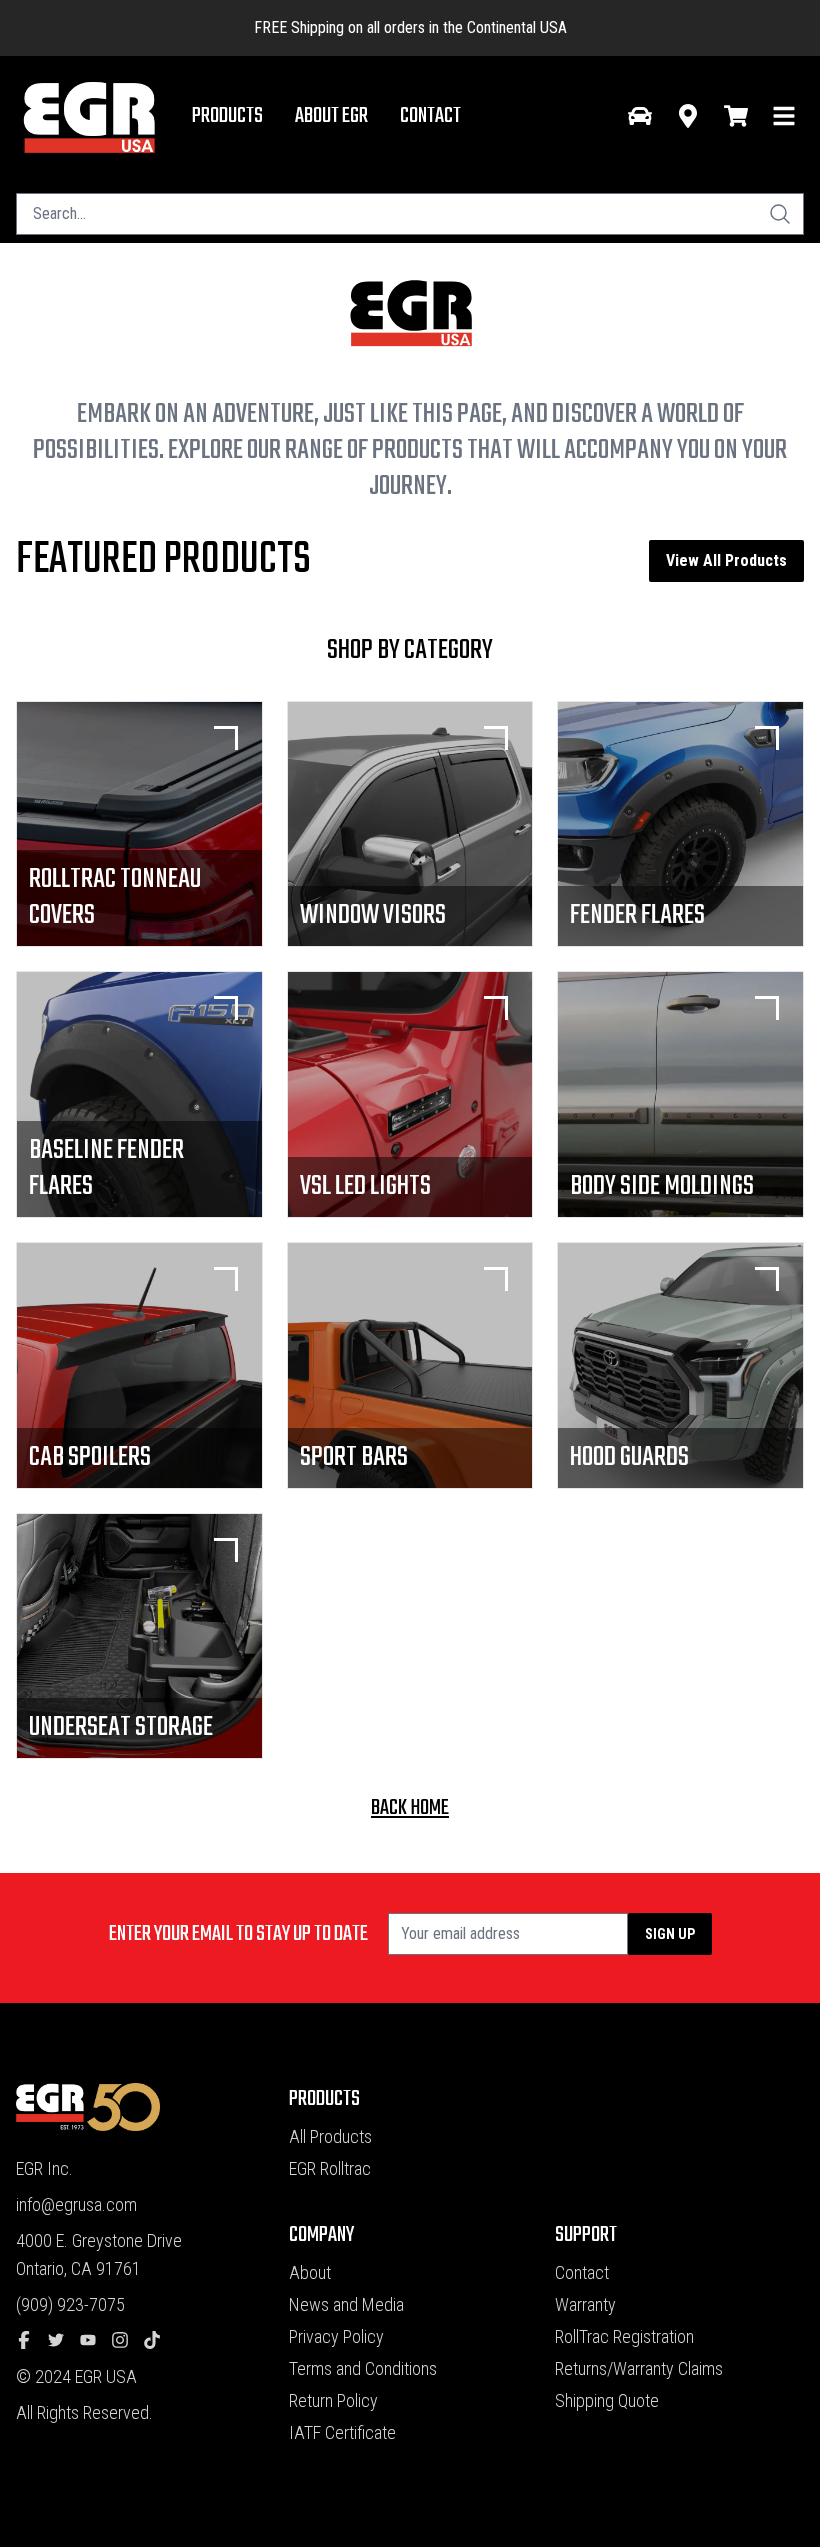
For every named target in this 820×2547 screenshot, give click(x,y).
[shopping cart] (736, 116)
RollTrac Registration (624, 2336)
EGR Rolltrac (330, 2168)
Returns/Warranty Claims (639, 2368)
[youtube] (96, 2341)
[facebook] (32, 2341)
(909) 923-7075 (70, 2304)
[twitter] (64, 2341)
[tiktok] (160, 2341)
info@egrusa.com (76, 2204)
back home (410, 1808)
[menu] (784, 116)
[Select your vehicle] (640, 116)
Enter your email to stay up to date (238, 1934)
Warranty (585, 2304)
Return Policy (333, 2400)
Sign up (670, 1934)
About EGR (331, 116)
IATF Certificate (342, 2432)
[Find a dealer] (688, 116)
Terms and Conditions (363, 2368)
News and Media (346, 2304)
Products (227, 116)
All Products (330, 2136)
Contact (430, 116)
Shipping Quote (607, 2400)
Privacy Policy (336, 2336)
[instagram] (128, 2341)
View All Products (726, 560)
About (310, 2272)
